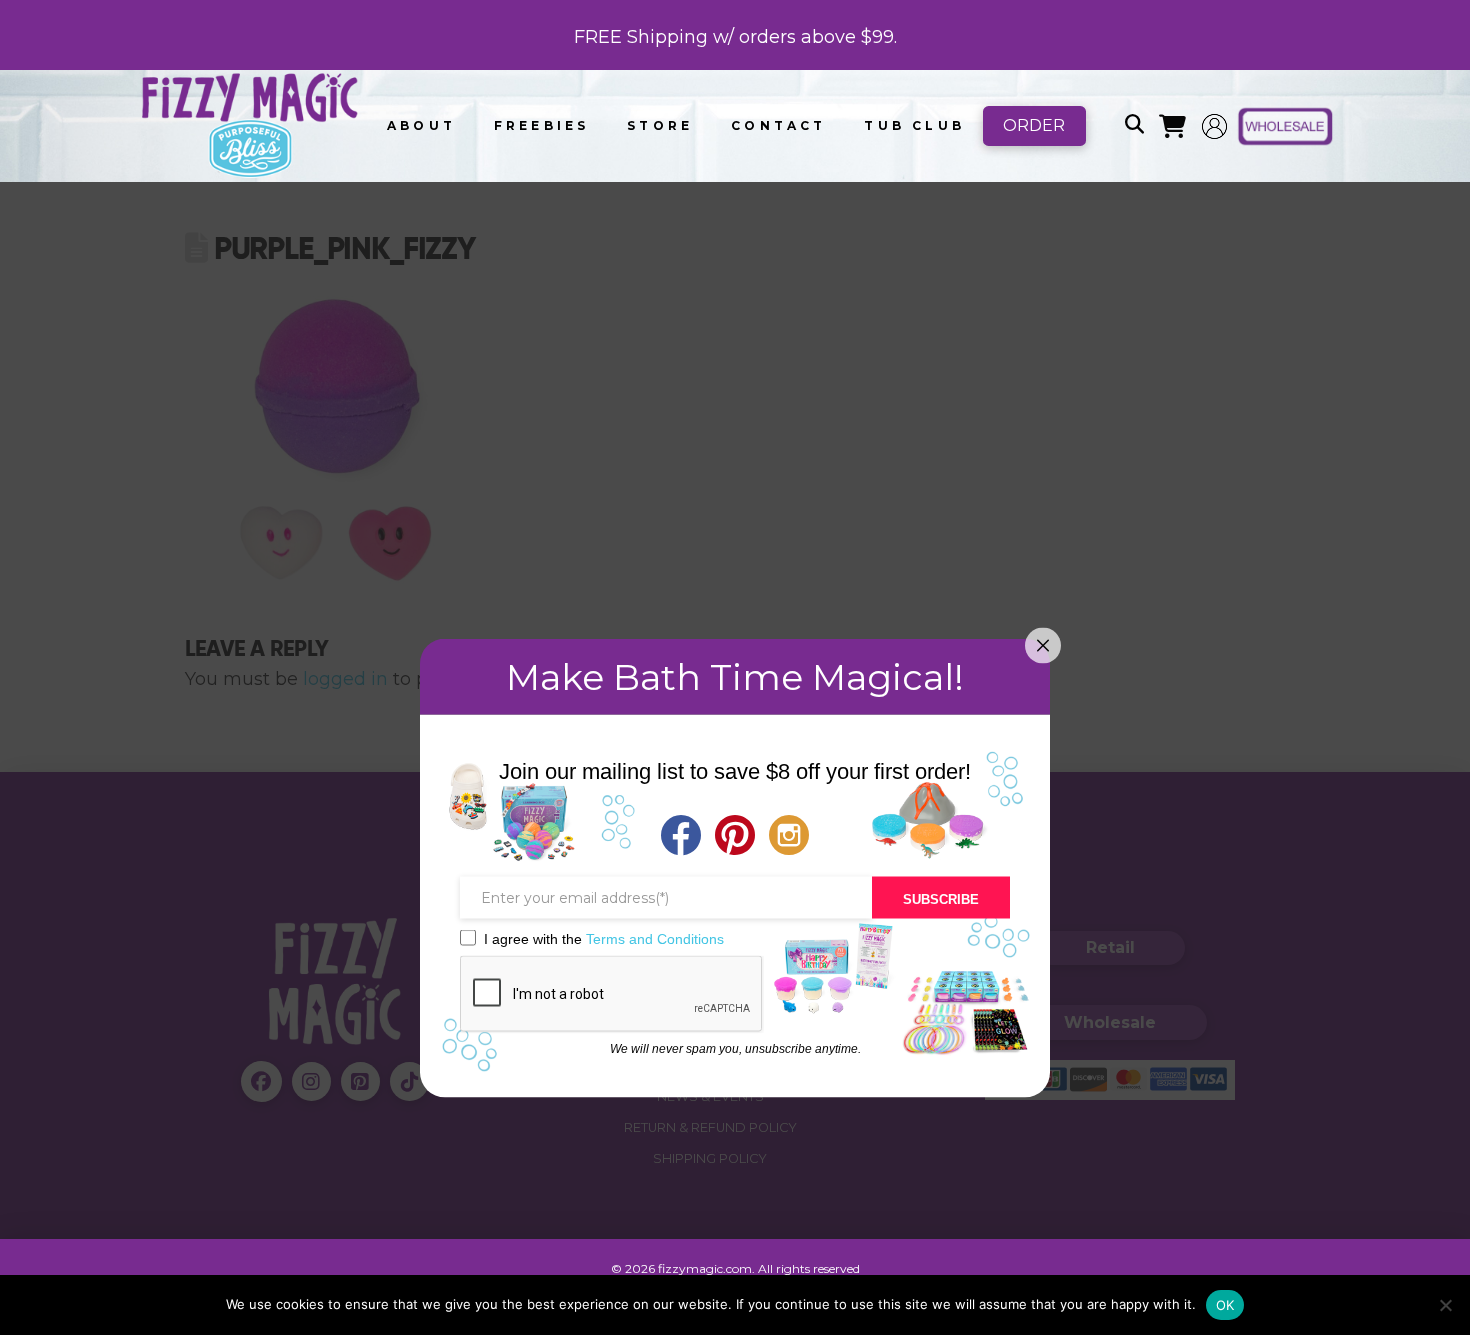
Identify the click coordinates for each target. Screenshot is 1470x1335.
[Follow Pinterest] (735, 837)
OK (1225, 1305)
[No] (1445, 1305)
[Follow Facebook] (681, 837)
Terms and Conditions (655, 938)
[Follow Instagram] (789, 837)
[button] (1134, 126)
